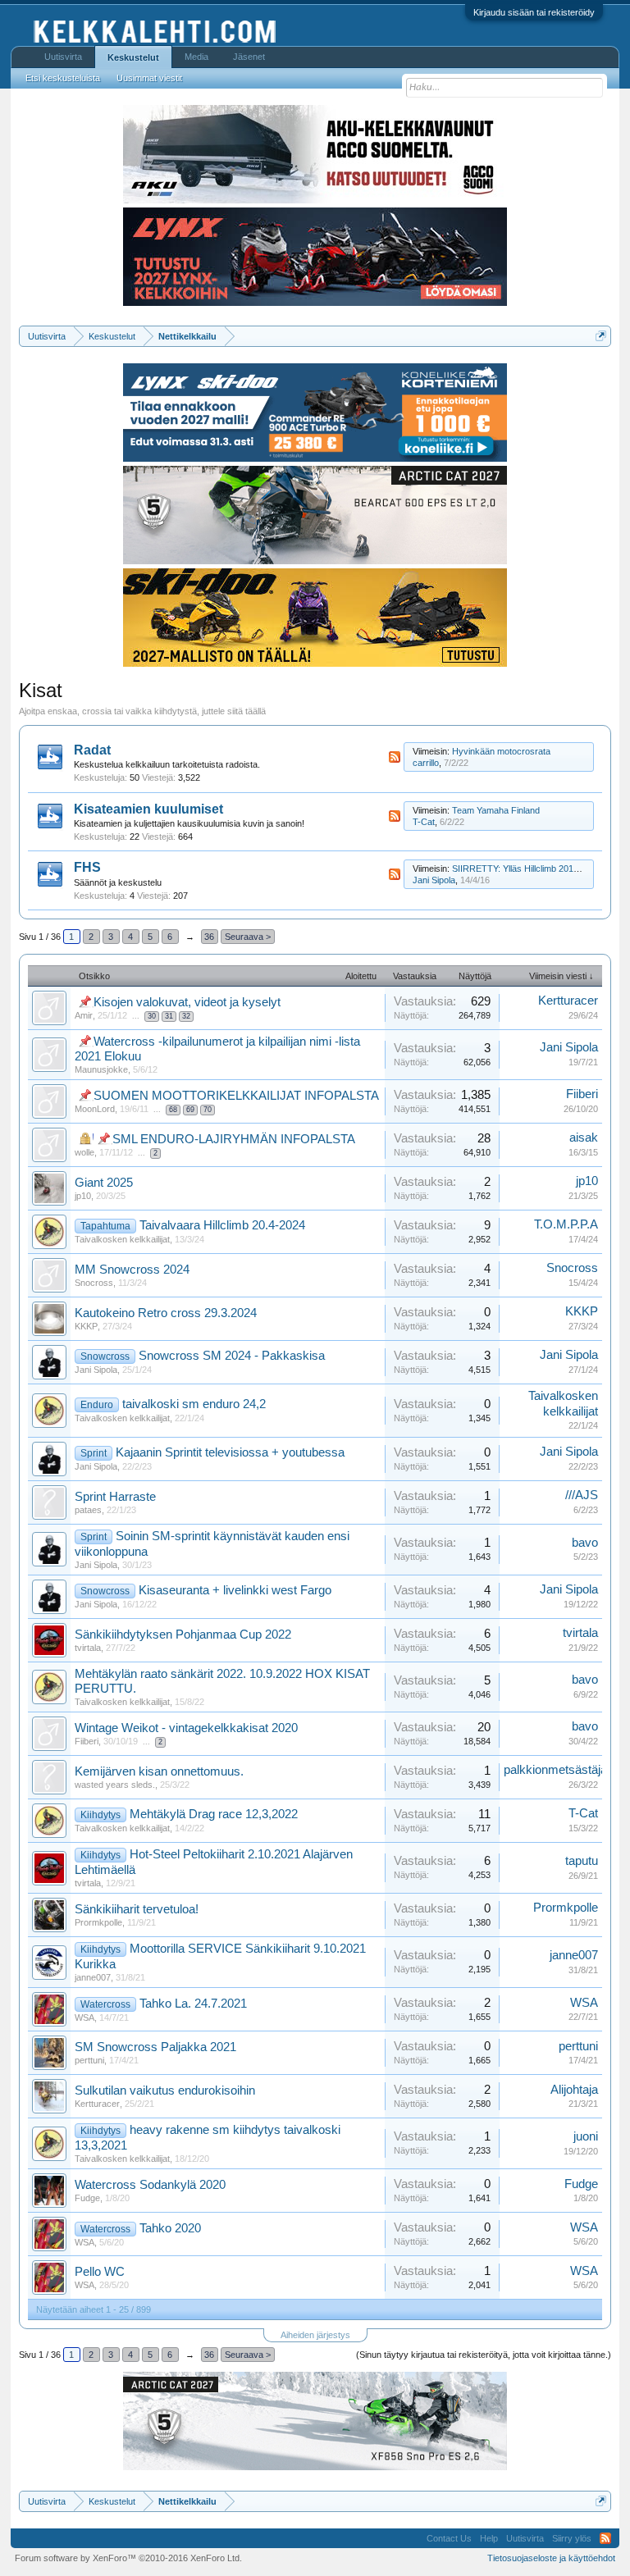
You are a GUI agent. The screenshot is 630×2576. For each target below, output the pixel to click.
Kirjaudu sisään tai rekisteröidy (534, 12)
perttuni (89, 2060)
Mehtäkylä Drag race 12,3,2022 (214, 1814)
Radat (92, 750)
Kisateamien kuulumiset (148, 809)
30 (152, 1016)
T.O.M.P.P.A (566, 1224)
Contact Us (449, 2538)
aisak (584, 1138)
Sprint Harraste (115, 1497)
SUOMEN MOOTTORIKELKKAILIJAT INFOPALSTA (236, 1096)
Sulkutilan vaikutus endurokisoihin (165, 2090)
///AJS (582, 1495)
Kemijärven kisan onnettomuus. (159, 1771)
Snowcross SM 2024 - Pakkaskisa (232, 1356)
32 (186, 1016)
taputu (582, 1861)
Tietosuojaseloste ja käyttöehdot (551, 2558)
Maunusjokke (101, 1069)
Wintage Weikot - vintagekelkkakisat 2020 (186, 1728)
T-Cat (424, 822)
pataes (88, 1510)
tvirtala (88, 1648)
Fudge (87, 2198)
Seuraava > (248, 937)
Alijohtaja (574, 2090)
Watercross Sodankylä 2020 (150, 2185)
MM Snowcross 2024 (132, 1270)
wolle (84, 1152)
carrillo (426, 763)
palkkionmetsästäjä (555, 1770)
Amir (84, 1015)
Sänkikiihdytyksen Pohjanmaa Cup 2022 (183, 1635)
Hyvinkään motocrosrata (501, 751)
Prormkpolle (98, 1922)
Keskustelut (133, 57)
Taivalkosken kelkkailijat (122, 1239)
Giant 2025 (104, 1183)
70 (208, 1110)
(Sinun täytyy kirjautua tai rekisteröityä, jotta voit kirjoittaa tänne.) (484, 2355)
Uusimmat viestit (149, 78)
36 (209, 937)
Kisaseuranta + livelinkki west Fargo (235, 1590)
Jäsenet (249, 57)
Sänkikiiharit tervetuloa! (137, 1909)
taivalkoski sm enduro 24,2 (194, 1404)
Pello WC (100, 2272)
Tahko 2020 (170, 2228)
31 (169, 1016)
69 (190, 1110)
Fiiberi (582, 1094)
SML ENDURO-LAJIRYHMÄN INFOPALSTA (234, 1139)
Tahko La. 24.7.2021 (193, 2004)
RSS (395, 757)
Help (489, 2538)
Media (196, 57)
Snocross (94, 1283)
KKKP (86, 1326)
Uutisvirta (63, 57)
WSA (84, 2017)
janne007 (93, 1977)
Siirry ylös (572, 2538)
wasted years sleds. (115, 1785)
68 (173, 1110)
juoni (586, 2136)
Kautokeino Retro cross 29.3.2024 (166, 1313)
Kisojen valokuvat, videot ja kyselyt (187, 1002)
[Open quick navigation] (601, 336)
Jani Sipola (434, 880)
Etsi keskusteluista (63, 78)
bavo (585, 1543)
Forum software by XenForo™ (128, 2558)
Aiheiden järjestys (315, 2335)
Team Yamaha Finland (496, 810)
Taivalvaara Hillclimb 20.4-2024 (222, 1225)
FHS (87, 867)
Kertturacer (568, 1001)
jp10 (83, 1196)
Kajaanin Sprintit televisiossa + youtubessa (230, 1452)
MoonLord (95, 1109)
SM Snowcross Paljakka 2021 (155, 2047)
